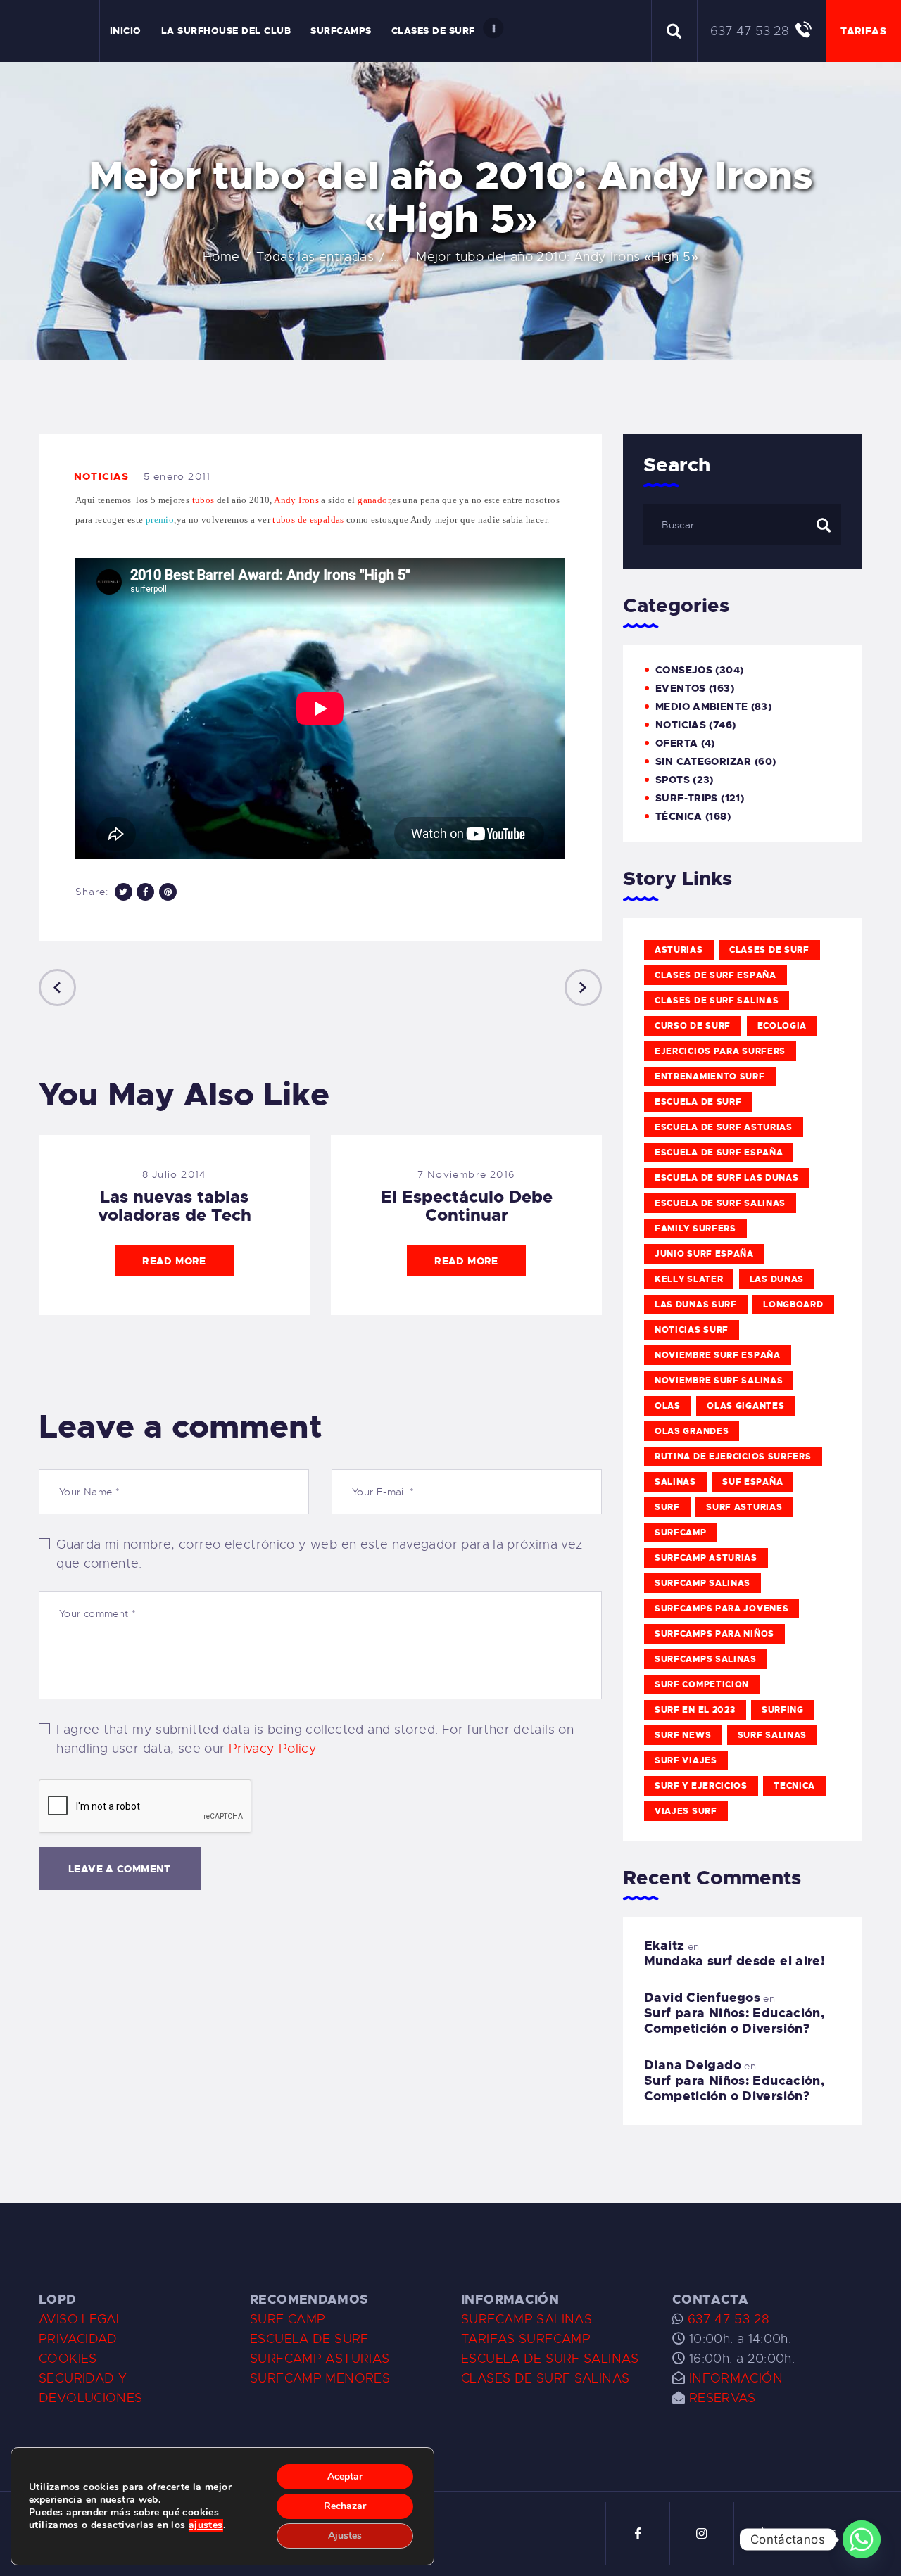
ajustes (206, 2525)
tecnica (794, 1786)
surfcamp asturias (706, 1558)
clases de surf (769, 950)
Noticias (102, 476)
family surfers (695, 1229)
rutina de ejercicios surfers (733, 1457)
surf (667, 1507)
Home (221, 257)
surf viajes (686, 1760)
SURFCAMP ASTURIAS (320, 2359)
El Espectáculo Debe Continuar (467, 1206)
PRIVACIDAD (78, 2339)
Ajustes (345, 2536)
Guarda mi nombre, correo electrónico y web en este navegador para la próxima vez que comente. (319, 1554)
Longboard (793, 1305)
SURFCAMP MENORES (320, 2378)
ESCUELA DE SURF (309, 2339)
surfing (783, 1710)
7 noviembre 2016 (466, 1174)
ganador (374, 500)
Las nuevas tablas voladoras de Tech (175, 1206)
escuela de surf (698, 1102)
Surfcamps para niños (714, 1634)
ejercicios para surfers (720, 1051)
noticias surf (692, 1330)
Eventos (681, 688)
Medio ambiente (701, 706)
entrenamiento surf (710, 1077)
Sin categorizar (704, 761)
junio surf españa (704, 1254)
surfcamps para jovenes (722, 1609)
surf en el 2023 (695, 1710)
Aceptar (345, 2476)
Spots (673, 780)
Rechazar (345, 2506)
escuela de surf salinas (720, 1203)
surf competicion (702, 1684)
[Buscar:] (742, 524)
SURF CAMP (288, 2319)
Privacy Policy (273, 1749)
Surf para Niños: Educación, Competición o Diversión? (734, 2021)
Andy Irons (296, 500)
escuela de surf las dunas (727, 1178)
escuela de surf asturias (724, 1127)
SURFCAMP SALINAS (527, 2319)
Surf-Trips (687, 798)
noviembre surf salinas (719, 1381)
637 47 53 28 (726, 2319)
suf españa (752, 1482)
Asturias (679, 950)
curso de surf (693, 1026)
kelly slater (689, 1279)
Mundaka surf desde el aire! (735, 1961)
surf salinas (772, 1735)
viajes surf (686, 1811)
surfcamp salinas (702, 1583)
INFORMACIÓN (736, 2378)
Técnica (679, 816)
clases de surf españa (716, 975)
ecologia (782, 1026)
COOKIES (68, 2359)
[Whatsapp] (862, 2539)
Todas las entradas (315, 257)
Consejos (684, 670)
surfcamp (681, 1533)
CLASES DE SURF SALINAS (545, 2378)
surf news (683, 1735)
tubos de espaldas (308, 520)
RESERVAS (723, 2398)
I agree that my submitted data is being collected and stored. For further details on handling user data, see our (315, 1739)
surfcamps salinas (706, 1659)
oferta (676, 743)
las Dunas (777, 1279)
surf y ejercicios (701, 1786)
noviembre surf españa (718, 1355)
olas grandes (692, 1431)
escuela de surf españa (719, 1153)
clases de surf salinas (717, 1001)
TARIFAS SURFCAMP (526, 2339)
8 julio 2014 (174, 1174)
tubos (202, 500)
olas (668, 1406)
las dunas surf (696, 1305)
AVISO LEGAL (81, 2319)
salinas (675, 1482)
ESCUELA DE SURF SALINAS (550, 2359)
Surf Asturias (744, 1507)
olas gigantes (745, 1406)
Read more (174, 1261)
